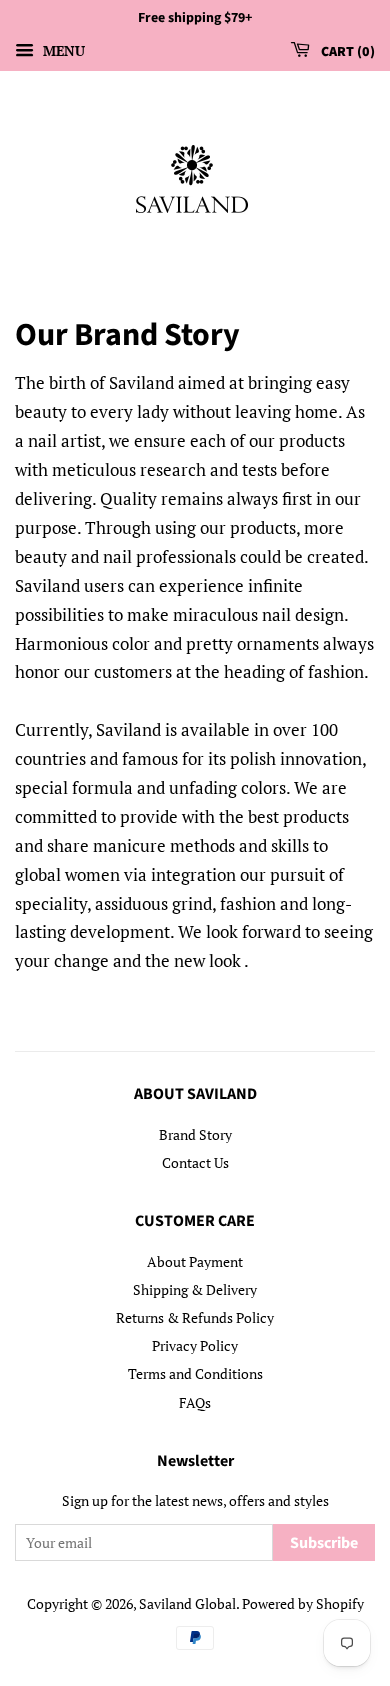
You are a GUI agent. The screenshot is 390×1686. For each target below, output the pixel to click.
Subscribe (324, 1543)
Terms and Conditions (195, 1373)
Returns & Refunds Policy (195, 1317)
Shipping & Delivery (195, 1289)
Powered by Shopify (303, 1603)
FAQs (195, 1402)
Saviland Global (187, 1603)
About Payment (195, 1261)
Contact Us (195, 1162)
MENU (62, 50)
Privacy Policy (195, 1345)
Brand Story (195, 1134)
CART (344, 52)
